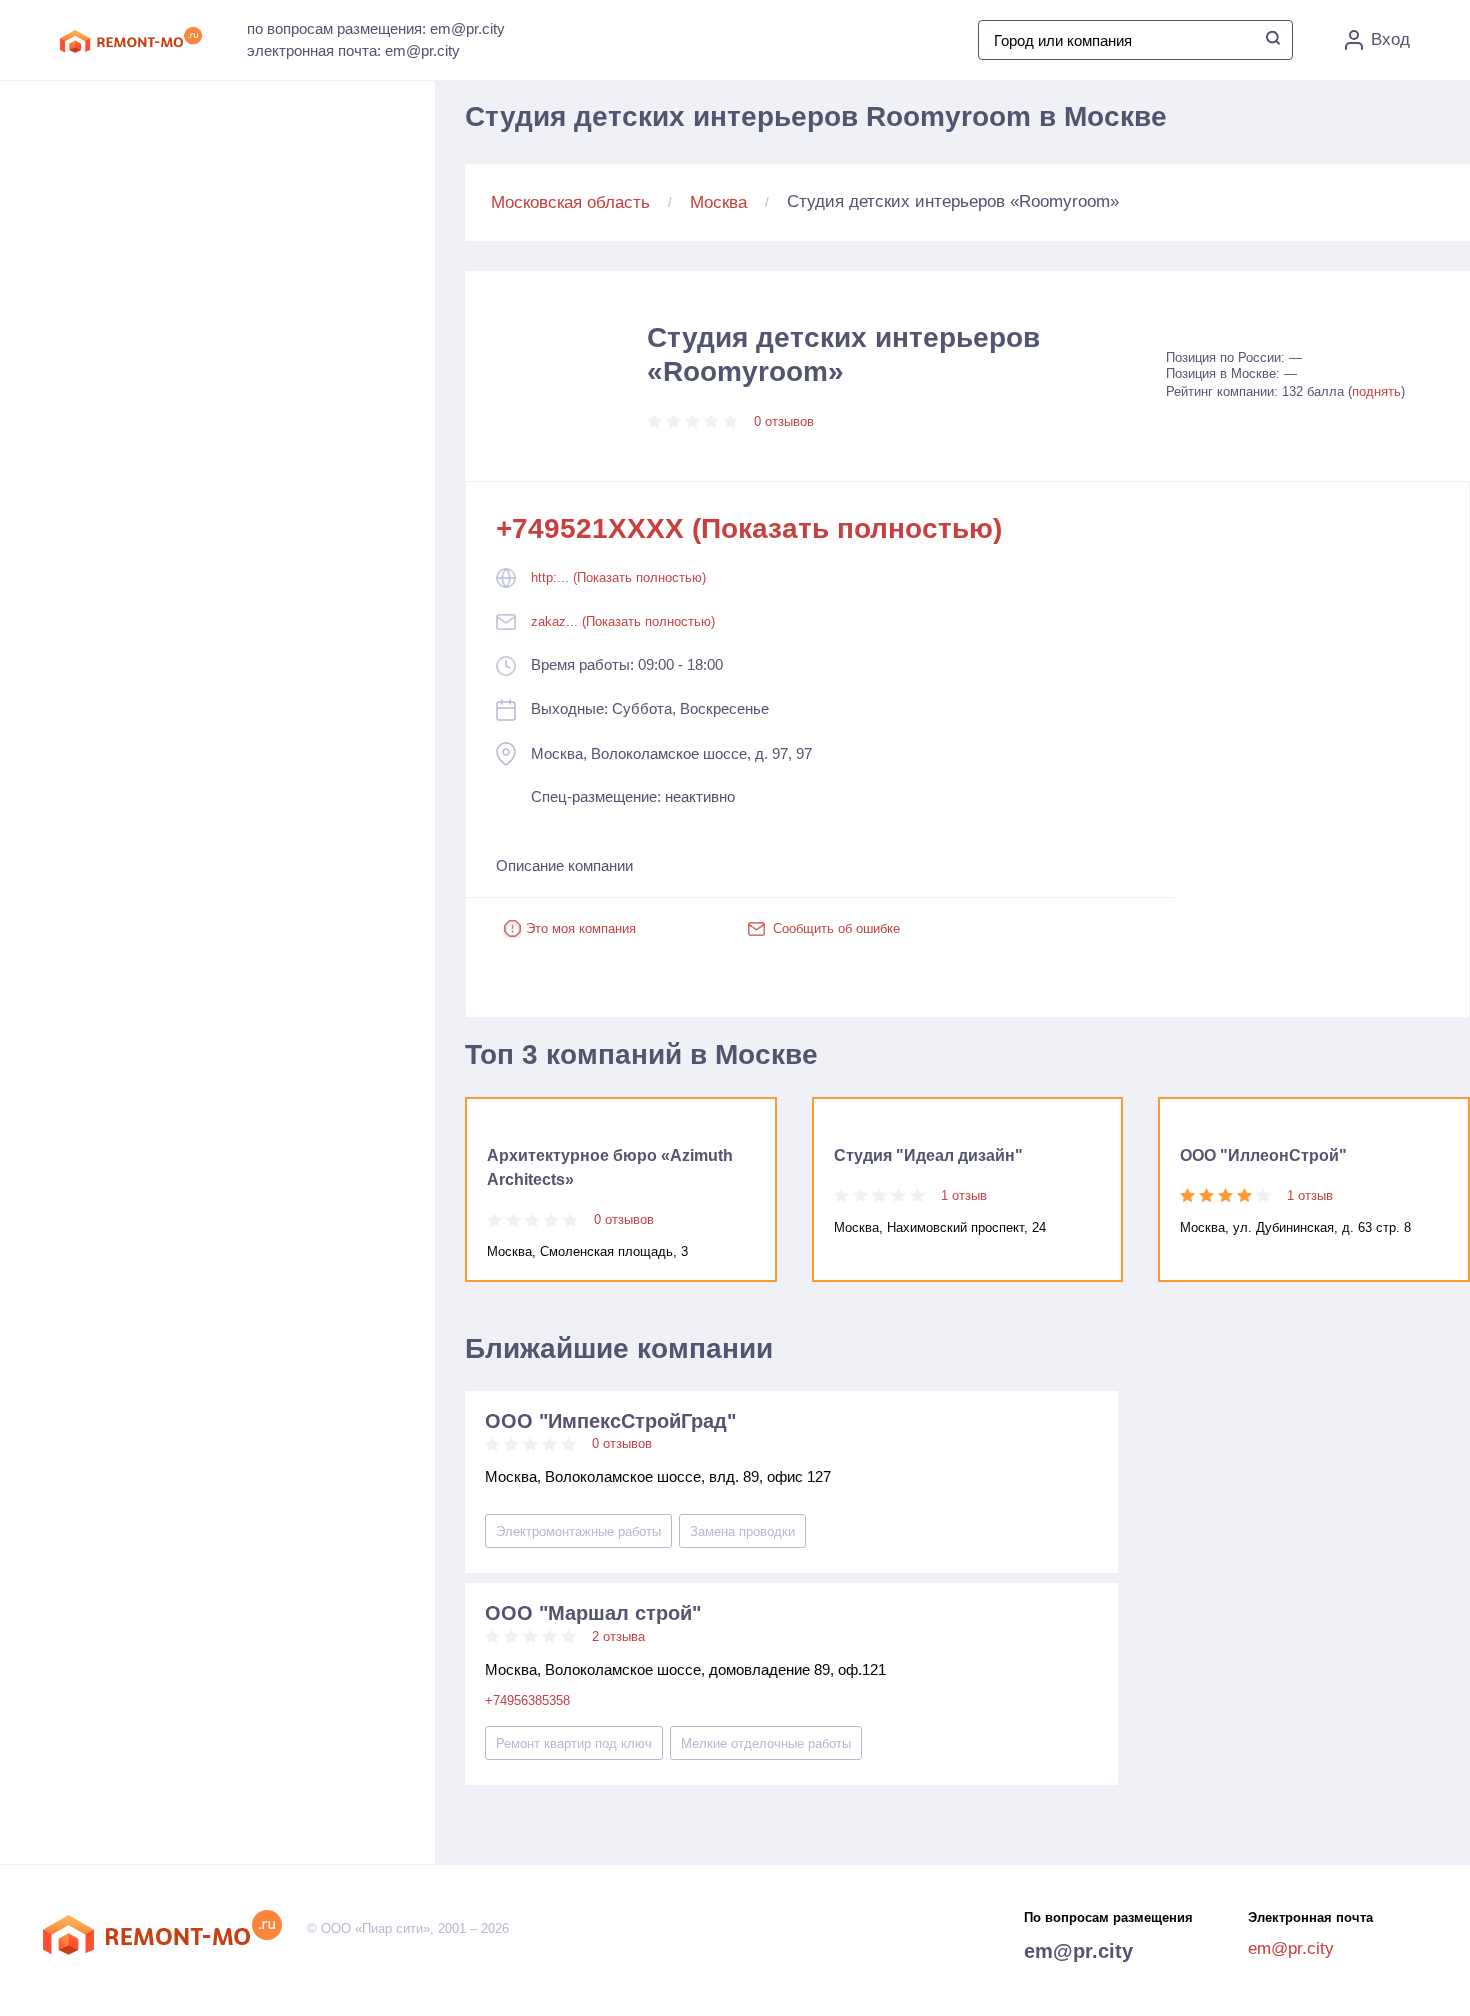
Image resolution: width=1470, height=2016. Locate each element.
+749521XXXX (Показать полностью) (749, 528)
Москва (718, 202)
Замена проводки (742, 1531)
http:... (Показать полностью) (618, 577)
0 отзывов (784, 421)
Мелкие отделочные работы (766, 1743)
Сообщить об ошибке (836, 928)
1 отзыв (964, 1195)
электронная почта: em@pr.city (353, 50)
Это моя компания (581, 928)
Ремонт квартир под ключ (574, 1743)
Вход (1390, 39)
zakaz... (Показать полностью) (623, 621)
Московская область (570, 202)
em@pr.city (1078, 1951)
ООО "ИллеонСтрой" (1263, 1155)
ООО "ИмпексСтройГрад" (610, 1421)
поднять (1376, 391)
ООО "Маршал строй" (593, 1613)
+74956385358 (527, 1700)
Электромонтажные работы (578, 1531)
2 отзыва (618, 1636)
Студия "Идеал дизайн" (928, 1155)
